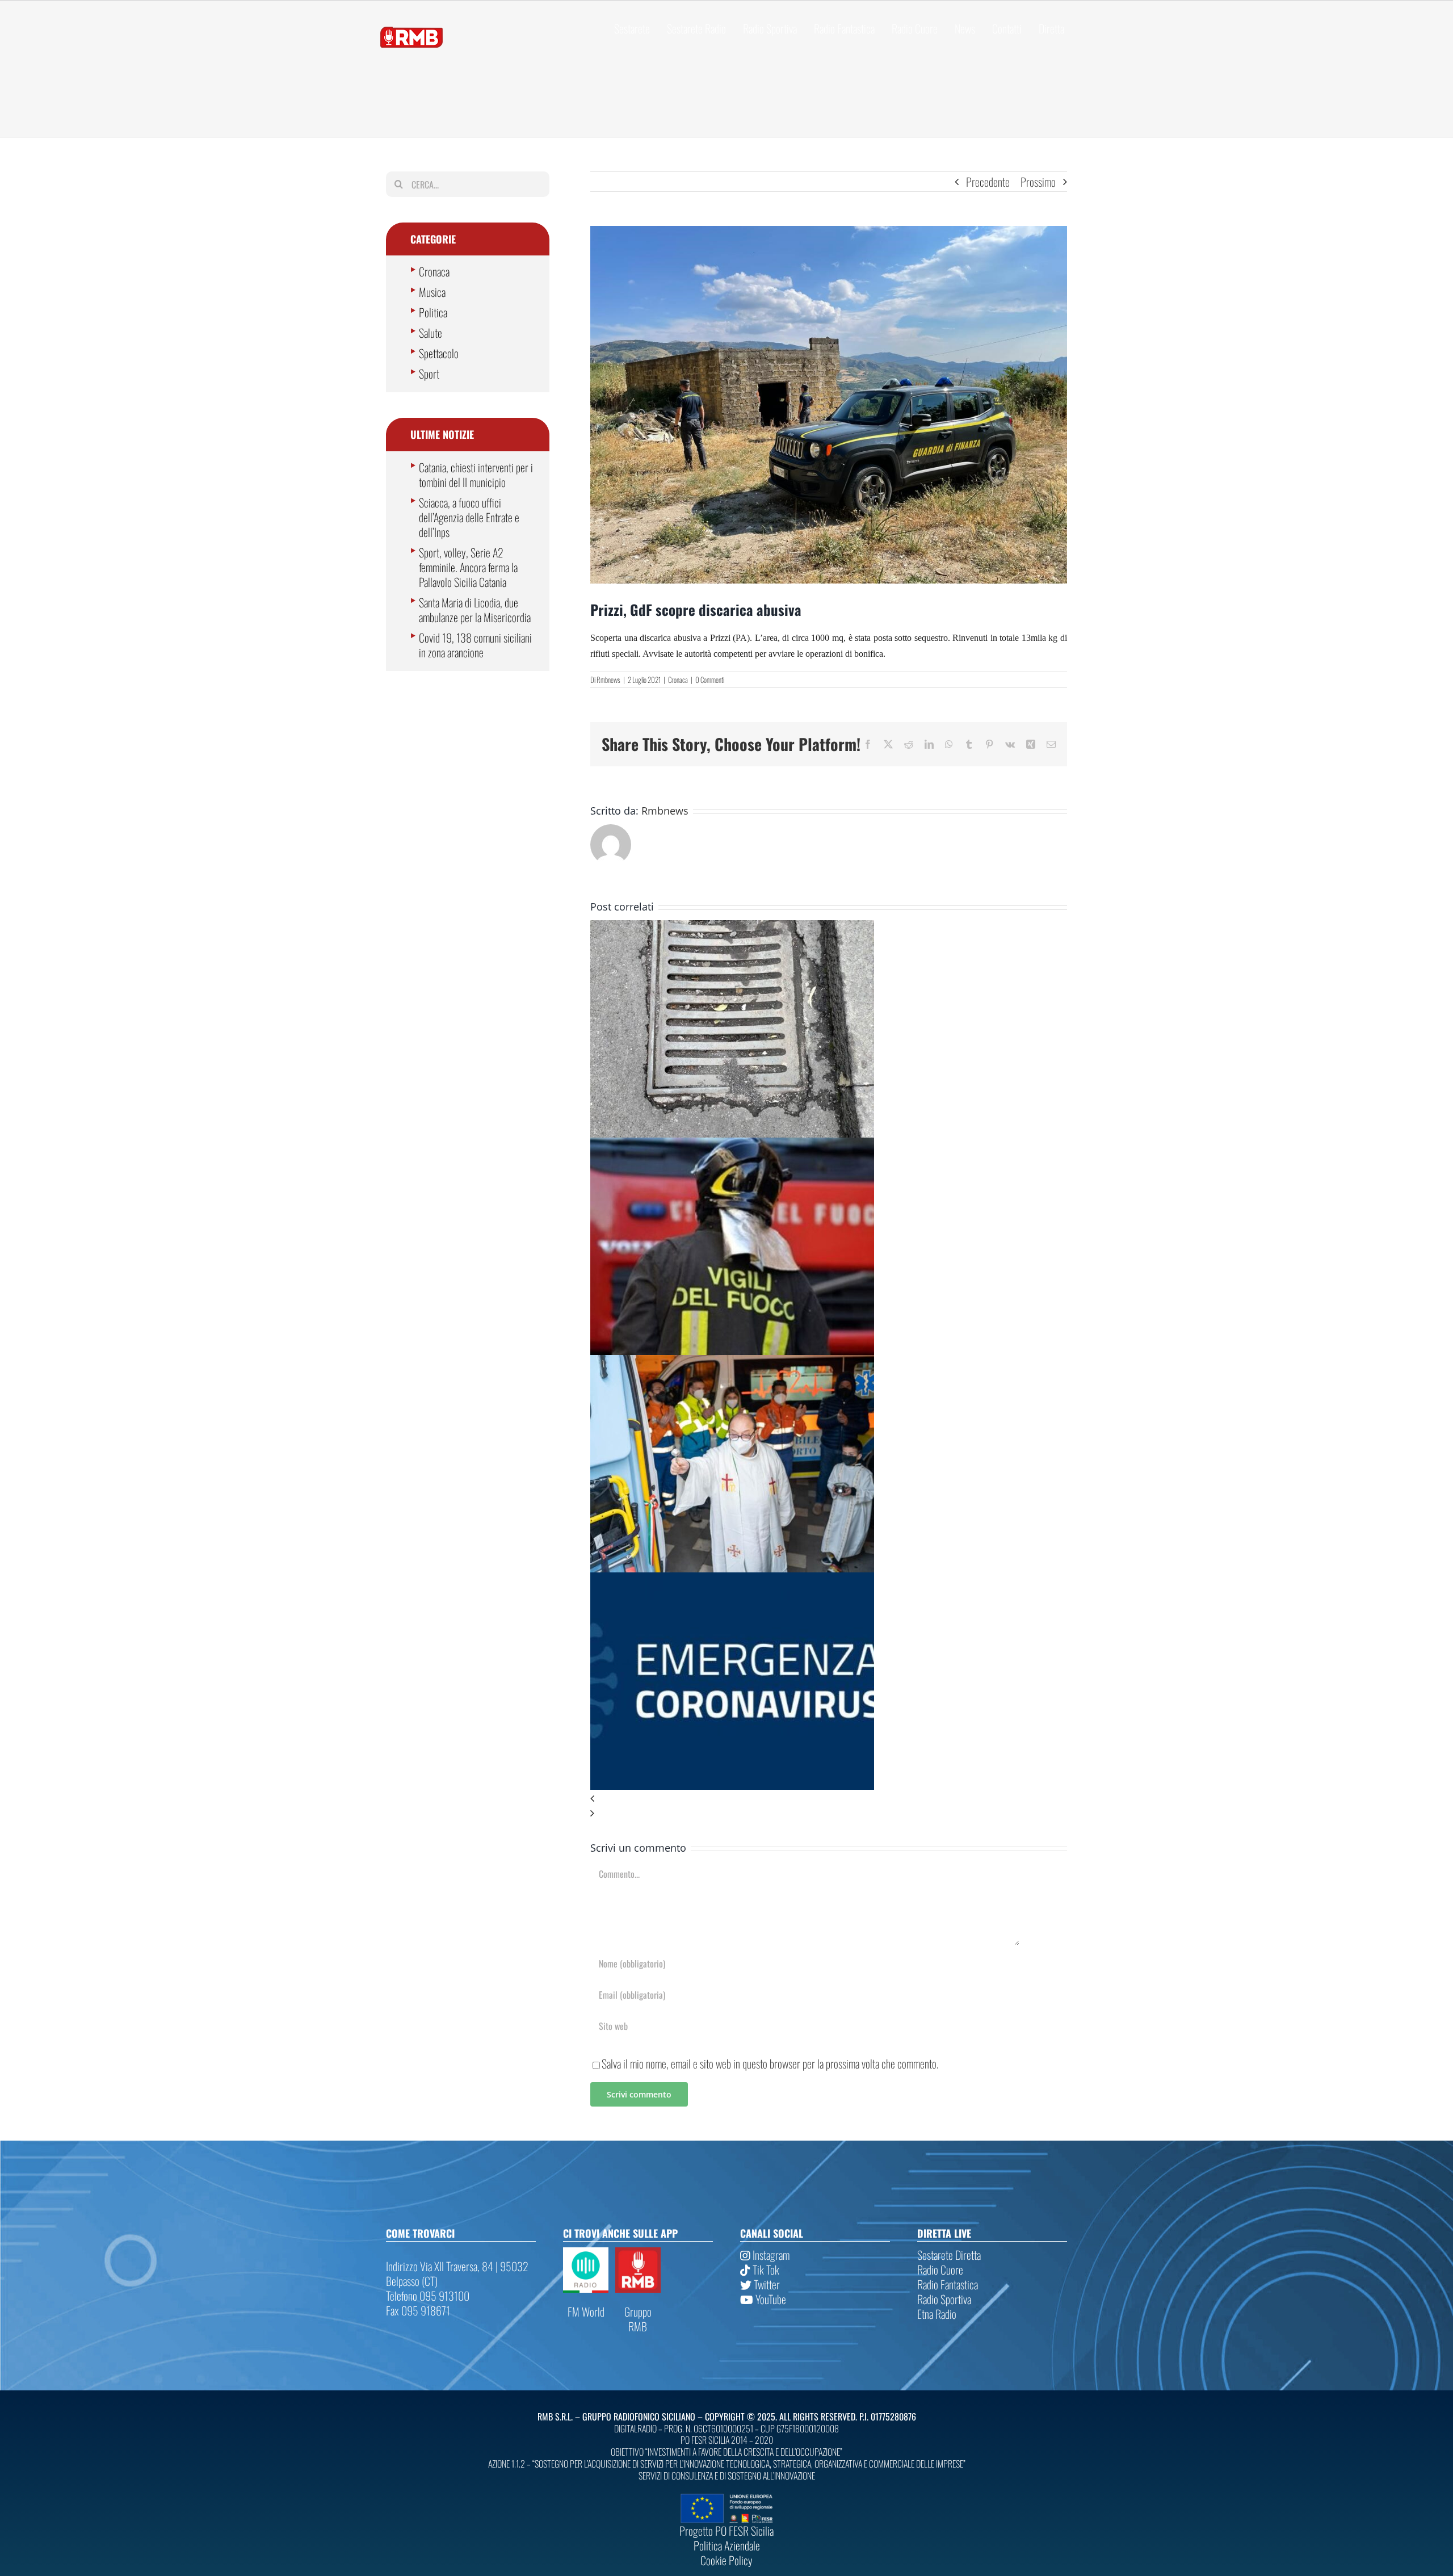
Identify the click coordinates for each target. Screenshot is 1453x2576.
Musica (432, 292)
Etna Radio (937, 2314)
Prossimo (1038, 182)
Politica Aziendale (727, 2545)
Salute (431, 333)
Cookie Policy (726, 2560)
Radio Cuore (940, 2269)
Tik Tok (765, 2269)
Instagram (770, 2255)
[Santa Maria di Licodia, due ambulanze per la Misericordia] (732, 1362)
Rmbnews (608, 679)
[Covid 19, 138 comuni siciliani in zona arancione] (732, 1580)
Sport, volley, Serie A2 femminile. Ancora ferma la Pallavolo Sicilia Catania (468, 567)
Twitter (766, 2284)
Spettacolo (439, 353)
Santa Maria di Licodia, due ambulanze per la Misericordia (475, 610)
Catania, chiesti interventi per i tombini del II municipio (476, 475)
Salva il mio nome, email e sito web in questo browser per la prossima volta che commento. (770, 2063)
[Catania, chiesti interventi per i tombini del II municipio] (732, 928)
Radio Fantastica (948, 2284)
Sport (429, 374)
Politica (433, 312)
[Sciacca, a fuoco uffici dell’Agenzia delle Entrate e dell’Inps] (732, 1145)
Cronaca (678, 679)
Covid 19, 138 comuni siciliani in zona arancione (475, 645)
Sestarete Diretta (949, 2255)
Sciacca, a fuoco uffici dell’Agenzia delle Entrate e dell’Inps (469, 517)
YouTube (770, 2299)
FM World (586, 2311)
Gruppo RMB (638, 2319)
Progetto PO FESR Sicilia (726, 2531)
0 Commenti (710, 679)
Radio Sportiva (944, 2299)
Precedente (988, 182)
